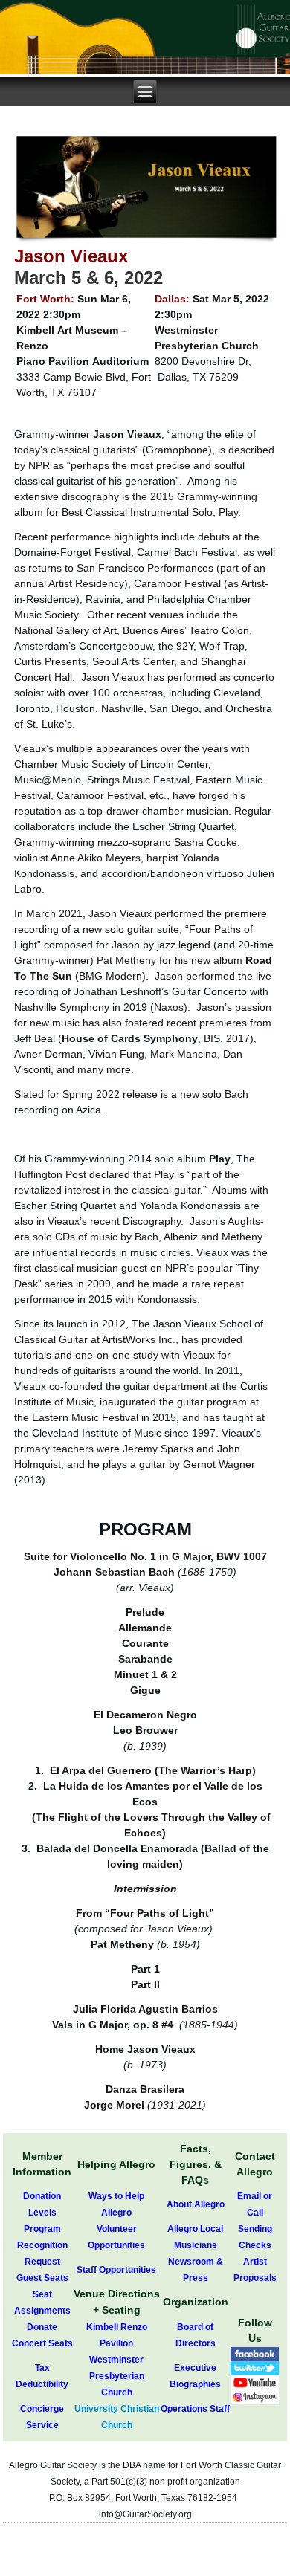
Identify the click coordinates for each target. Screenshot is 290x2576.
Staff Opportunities (116, 2270)
